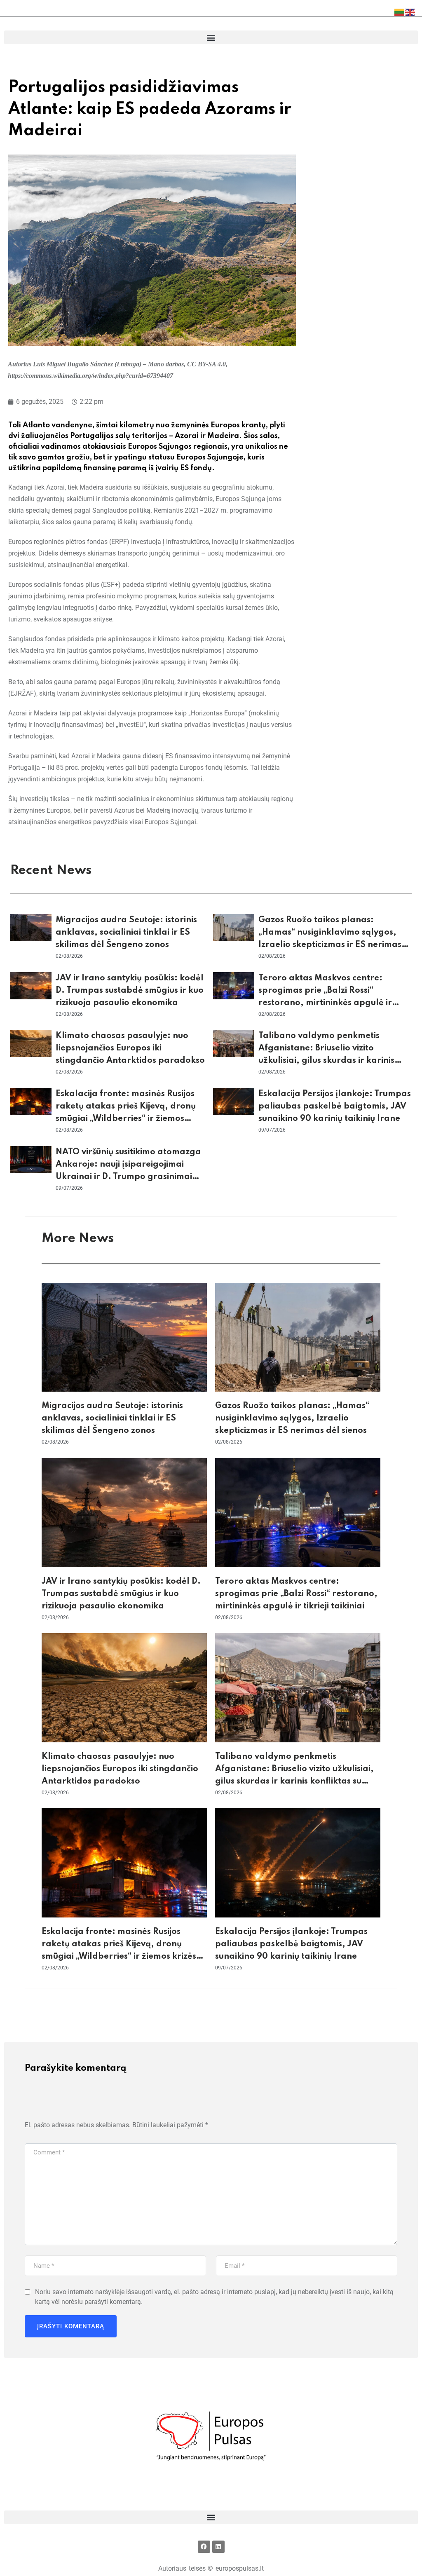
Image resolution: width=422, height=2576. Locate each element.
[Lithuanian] (400, 12)
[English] (410, 12)
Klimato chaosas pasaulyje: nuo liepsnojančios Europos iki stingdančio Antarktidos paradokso (130, 1048)
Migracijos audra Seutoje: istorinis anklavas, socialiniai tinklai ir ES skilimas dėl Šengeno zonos (126, 933)
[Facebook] (204, 2547)
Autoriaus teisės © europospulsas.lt (211, 2568)
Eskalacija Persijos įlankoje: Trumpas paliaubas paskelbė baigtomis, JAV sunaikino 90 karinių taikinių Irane (335, 1106)
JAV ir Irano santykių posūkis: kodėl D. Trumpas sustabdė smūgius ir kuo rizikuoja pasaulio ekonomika (130, 991)
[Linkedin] (218, 2547)
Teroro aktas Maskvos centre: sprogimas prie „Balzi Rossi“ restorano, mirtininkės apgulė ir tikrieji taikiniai (296, 1594)
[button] (211, 37)
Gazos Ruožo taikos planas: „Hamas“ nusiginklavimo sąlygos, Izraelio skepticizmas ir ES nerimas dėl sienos (292, 1418)
